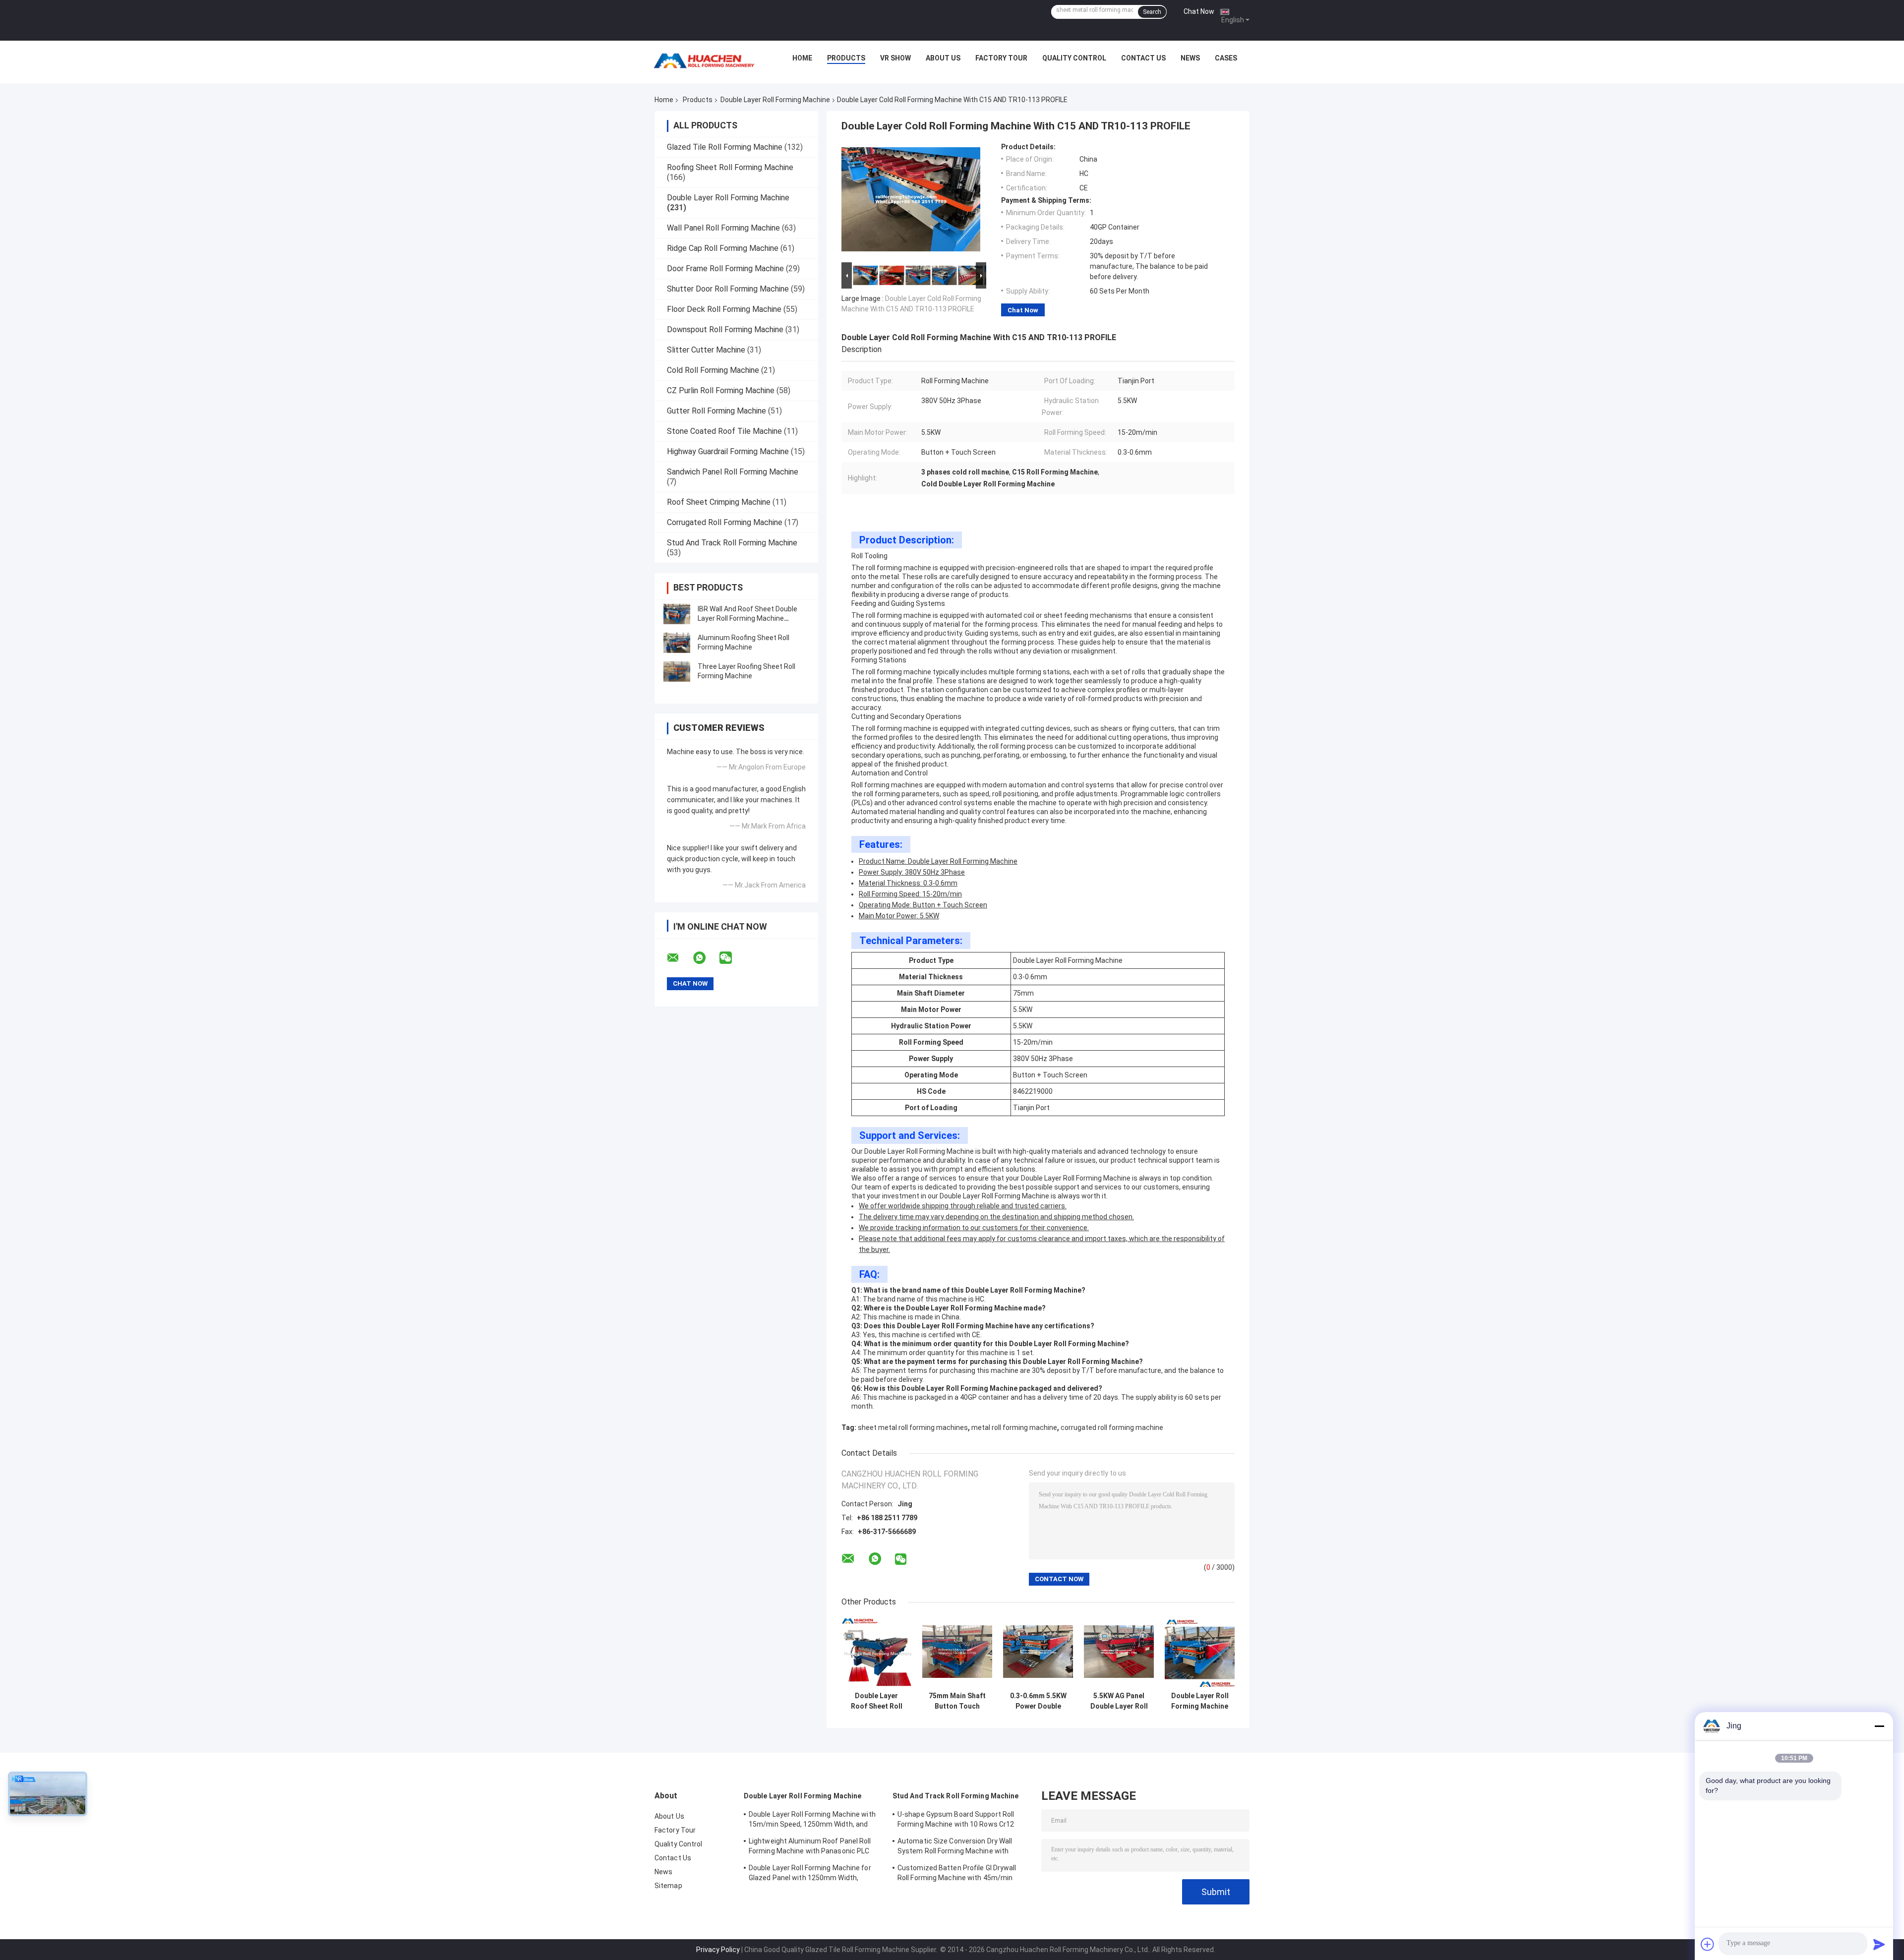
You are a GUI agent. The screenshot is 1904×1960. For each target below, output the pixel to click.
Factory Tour (1001, 58)
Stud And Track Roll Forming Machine (732, 543)
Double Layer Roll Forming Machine (775, 100)
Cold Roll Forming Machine (713, 370)
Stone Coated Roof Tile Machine (724, 431)
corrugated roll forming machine (1112, 1427)
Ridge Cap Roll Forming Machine (723, 248)
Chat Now (1199, 11)
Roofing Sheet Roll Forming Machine (730, 167)
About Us (943, 58)
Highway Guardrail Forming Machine (728, 451)
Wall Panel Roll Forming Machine (723, 228)
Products (846, 58)
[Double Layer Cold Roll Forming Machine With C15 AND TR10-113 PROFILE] (911, 201)
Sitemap (668, 1886)
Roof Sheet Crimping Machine (719, 502)
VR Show (895, 58)
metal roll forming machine (1014, 1427)
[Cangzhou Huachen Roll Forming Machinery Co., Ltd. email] (679, 958)
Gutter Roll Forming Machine (716, 411)
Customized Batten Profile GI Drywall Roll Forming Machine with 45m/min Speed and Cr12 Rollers (957, 1874)
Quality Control (1074, 58)
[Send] (1879, 1944)
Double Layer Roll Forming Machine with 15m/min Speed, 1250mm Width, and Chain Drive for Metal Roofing (1200, 1701)
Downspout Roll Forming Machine (725, 329)
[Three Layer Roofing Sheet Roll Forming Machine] (677, 671)
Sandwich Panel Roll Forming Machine (733, 472)
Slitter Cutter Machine (706, 350)
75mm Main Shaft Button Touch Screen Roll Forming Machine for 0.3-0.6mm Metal (957, 1701)
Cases (1226, 58)
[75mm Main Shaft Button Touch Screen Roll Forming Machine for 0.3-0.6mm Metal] (957, 1652)
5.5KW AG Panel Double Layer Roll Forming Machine (1119, 1701)
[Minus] (1879, 1726)
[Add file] (1708, 1944)
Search (1152, 12)
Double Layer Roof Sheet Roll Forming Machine (876, 1701)
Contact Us (1143, 58)
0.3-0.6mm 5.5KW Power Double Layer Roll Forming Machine (1038, 1701)
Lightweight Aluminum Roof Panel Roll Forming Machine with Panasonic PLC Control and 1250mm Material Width (810, 1847)
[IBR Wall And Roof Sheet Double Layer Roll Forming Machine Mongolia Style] (677, 614)
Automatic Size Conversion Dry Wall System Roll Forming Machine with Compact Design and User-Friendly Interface (955, 1847)
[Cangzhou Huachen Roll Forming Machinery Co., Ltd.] (707, 60)
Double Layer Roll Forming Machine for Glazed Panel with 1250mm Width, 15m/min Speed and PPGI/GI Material (810, 1874)
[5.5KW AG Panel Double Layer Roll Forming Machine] (1119, 1652)
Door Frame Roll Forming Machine (725, 268)
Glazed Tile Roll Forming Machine (725, 147)
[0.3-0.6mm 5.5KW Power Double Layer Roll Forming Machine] (1038, 1652)
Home (802, 58)
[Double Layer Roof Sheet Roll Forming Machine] (876, 1652)
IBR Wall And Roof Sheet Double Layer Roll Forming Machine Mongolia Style (747, 618)
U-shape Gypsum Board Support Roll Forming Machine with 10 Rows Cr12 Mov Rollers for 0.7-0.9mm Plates (956, 1821)
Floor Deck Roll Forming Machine (724, 309)
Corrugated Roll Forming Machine (725, 522)
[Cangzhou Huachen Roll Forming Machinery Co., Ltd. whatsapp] (706, 958)
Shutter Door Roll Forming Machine (728, 289)
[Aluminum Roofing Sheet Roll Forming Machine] (677, 643)
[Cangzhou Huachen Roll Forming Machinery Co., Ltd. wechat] (732, 958)
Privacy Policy (718, 1950)
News (1190, 58)
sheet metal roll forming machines (913, 1427)
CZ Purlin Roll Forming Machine (721, 390)
